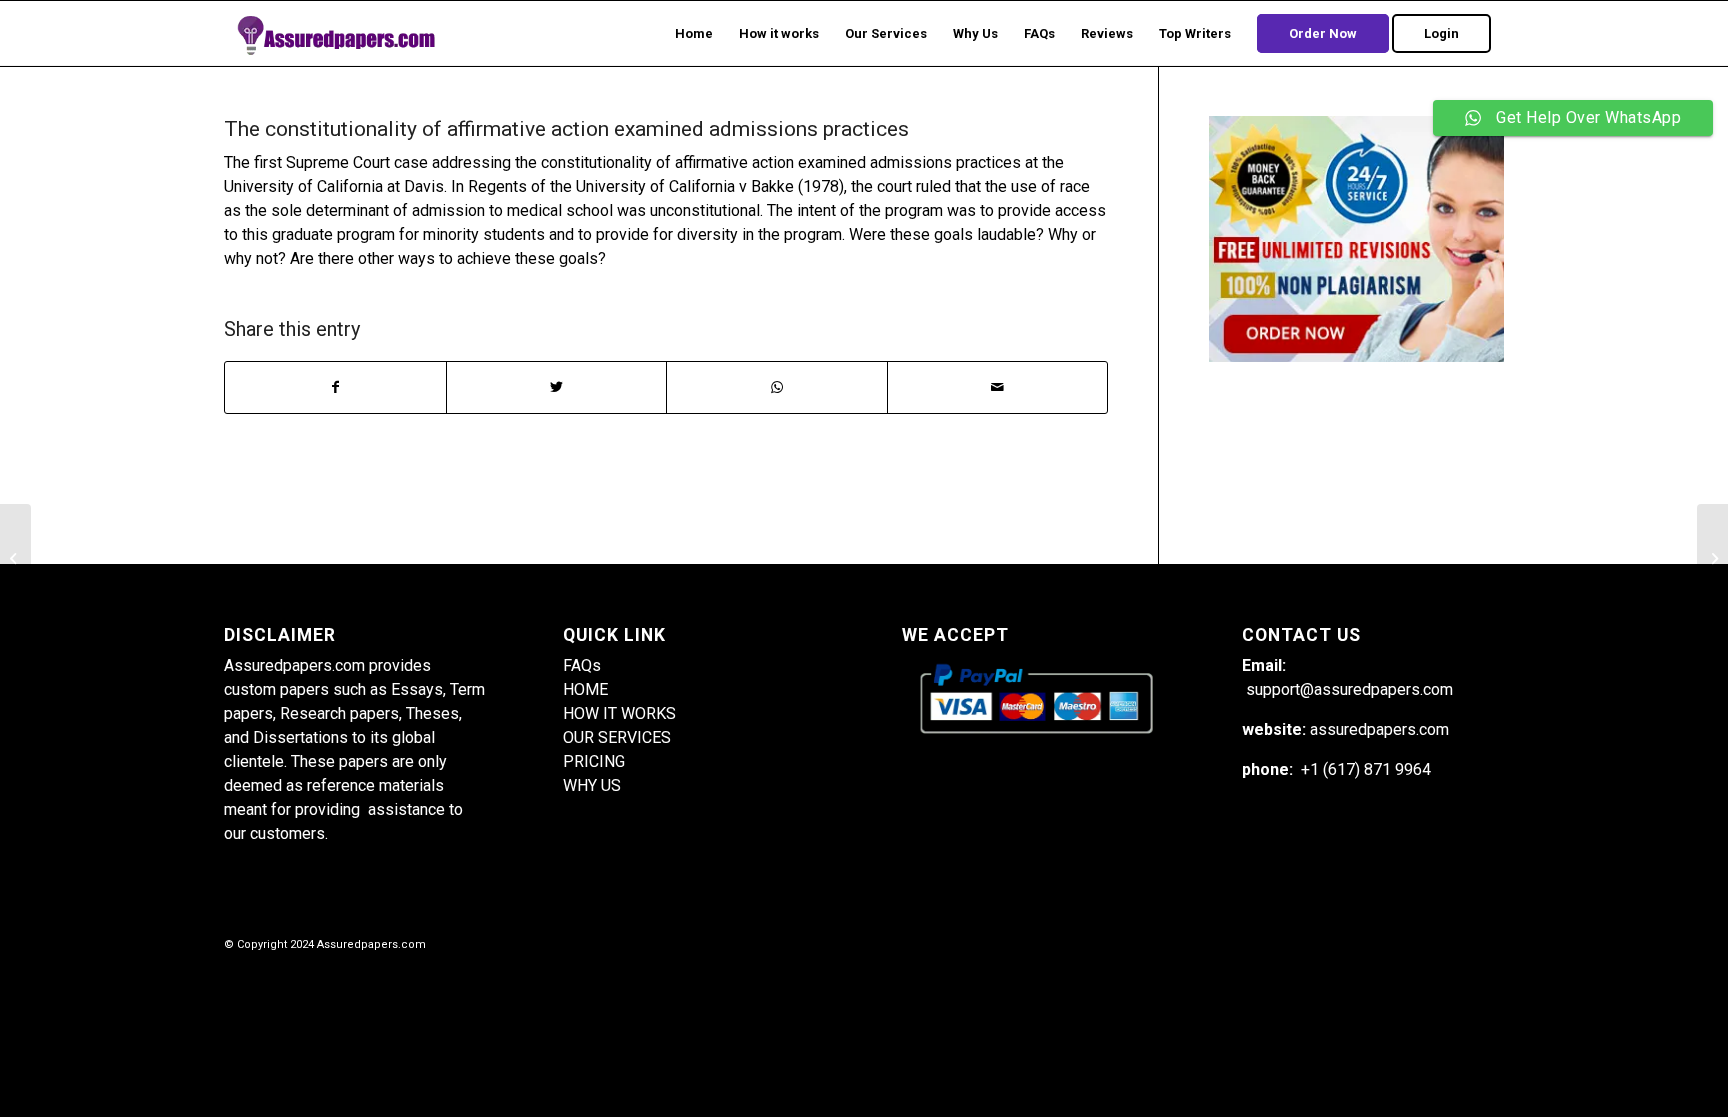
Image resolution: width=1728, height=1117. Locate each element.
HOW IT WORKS (619, 713)
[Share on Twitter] (557, 387)
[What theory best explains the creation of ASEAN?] (15, 559)
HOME (585, 689)
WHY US (592, 785)
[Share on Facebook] (335, 387)
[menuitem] (694, 33)
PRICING (594, 761)
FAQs (582, 665)
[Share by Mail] (998, 387)
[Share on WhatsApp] (777, 387)
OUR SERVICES (617, 737)
